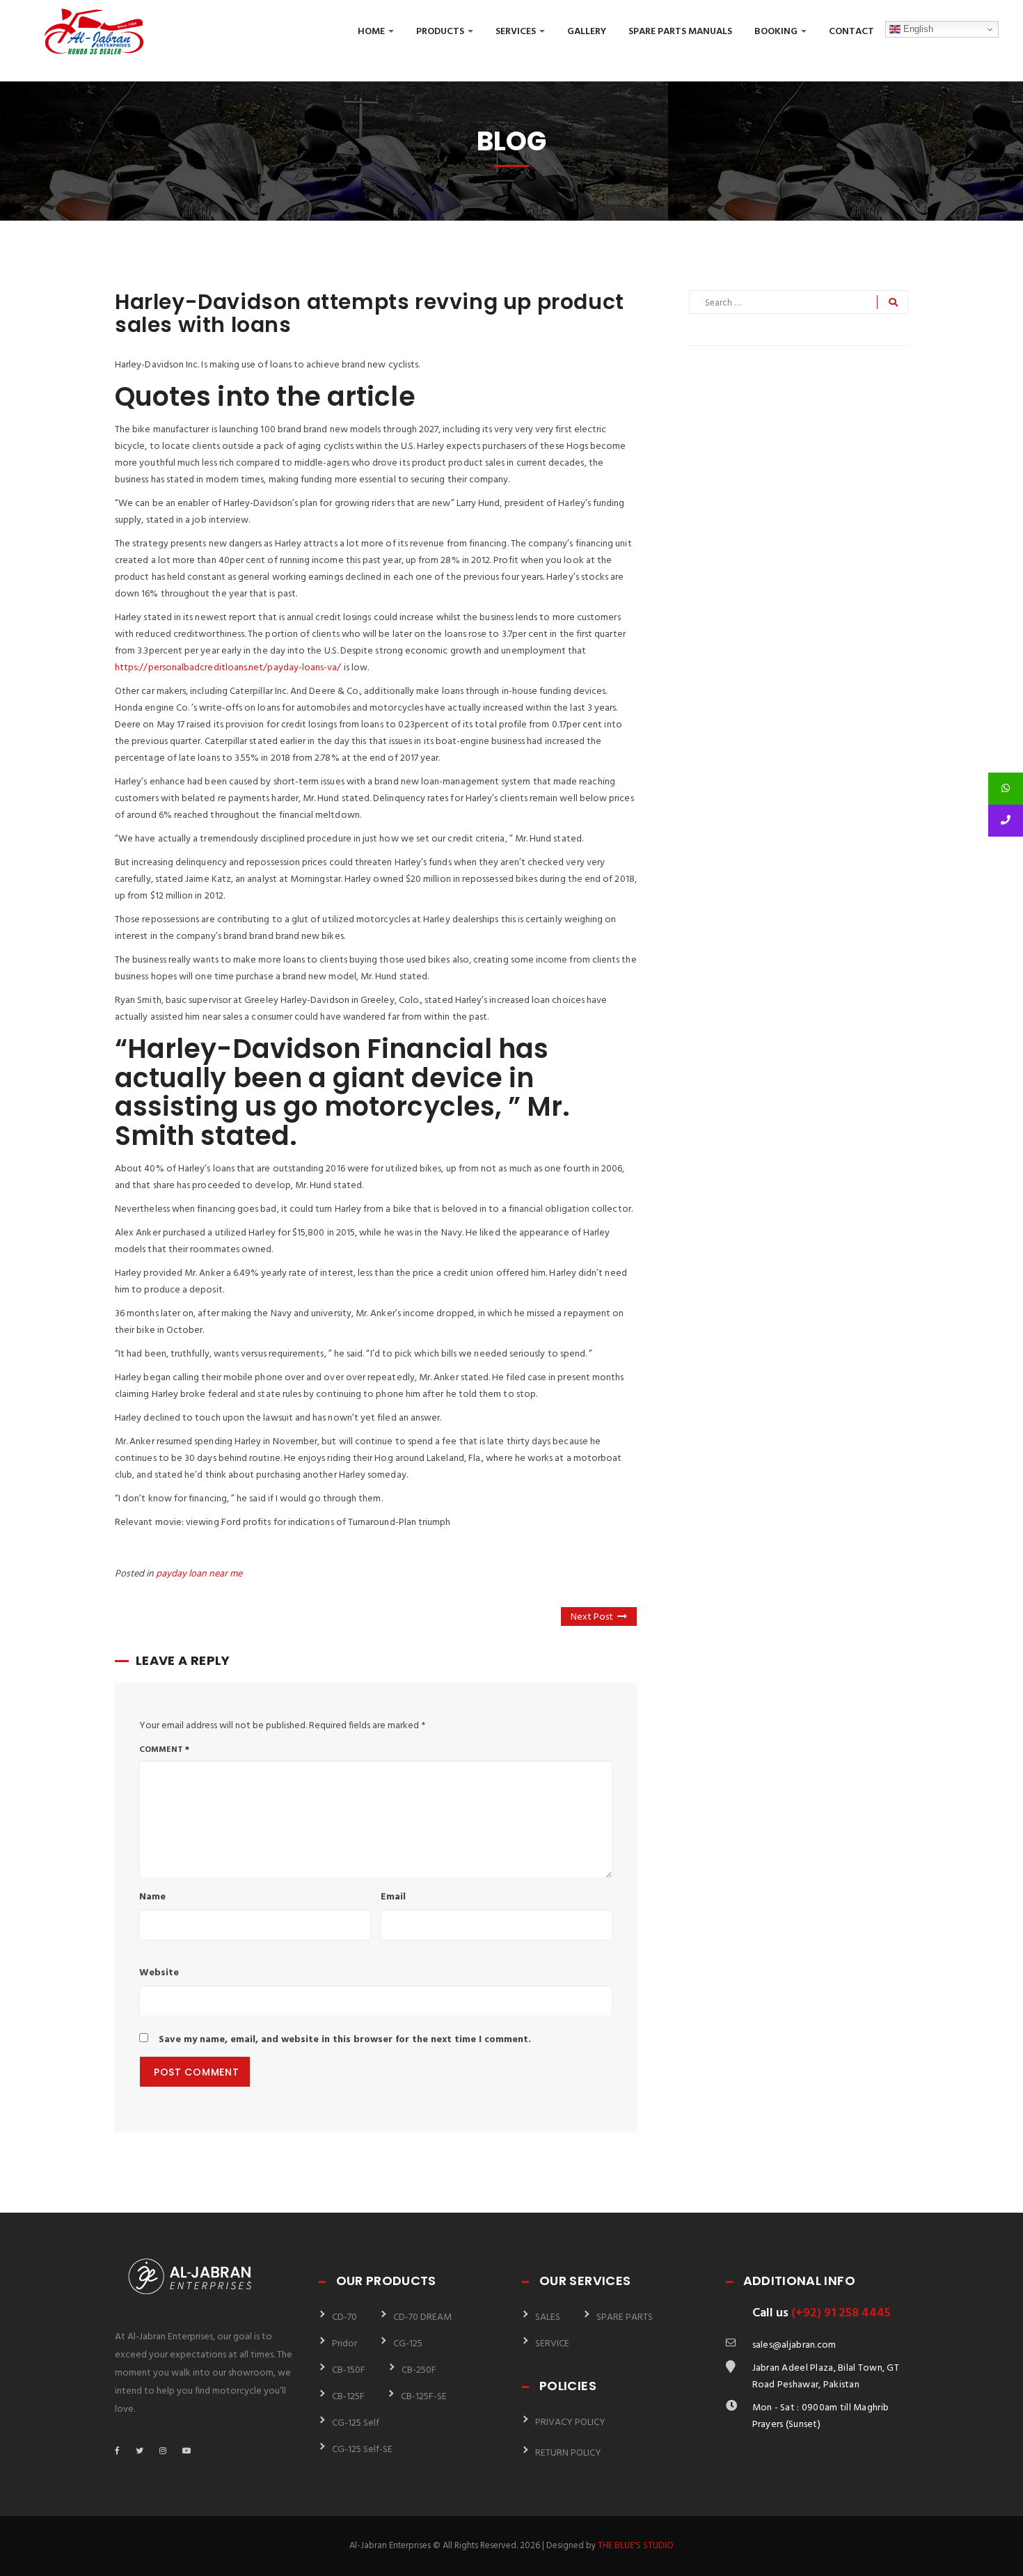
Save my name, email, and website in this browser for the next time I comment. (345, 2040)
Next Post (592, 1617)
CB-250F (419, 2370)
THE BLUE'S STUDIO (636, 2546)
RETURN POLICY (568, 2453)
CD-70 (344, 2317)
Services (517, 32)
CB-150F (349, 2370)
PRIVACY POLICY (570, 2423)
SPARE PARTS (625, 2317)
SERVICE (552, 2344)
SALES (548, 2317)
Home (372, 32)
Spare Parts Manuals (680, 32)
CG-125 (408, 2344)
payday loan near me (199, 1574)
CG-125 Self (356, 2423)
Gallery (587, 32)
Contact (851, 32)
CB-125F (348, 2397)
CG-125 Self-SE (362, 2450)
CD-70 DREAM (422, 2317)
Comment (164, 1750)
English (917, 29)
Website (159, 1973)
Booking (777, 32)
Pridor (344, 2344)
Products (441, 32)
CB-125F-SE (424, 2397)
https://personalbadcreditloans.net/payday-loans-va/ (228, 668)
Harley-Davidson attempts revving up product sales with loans (370, 313)
